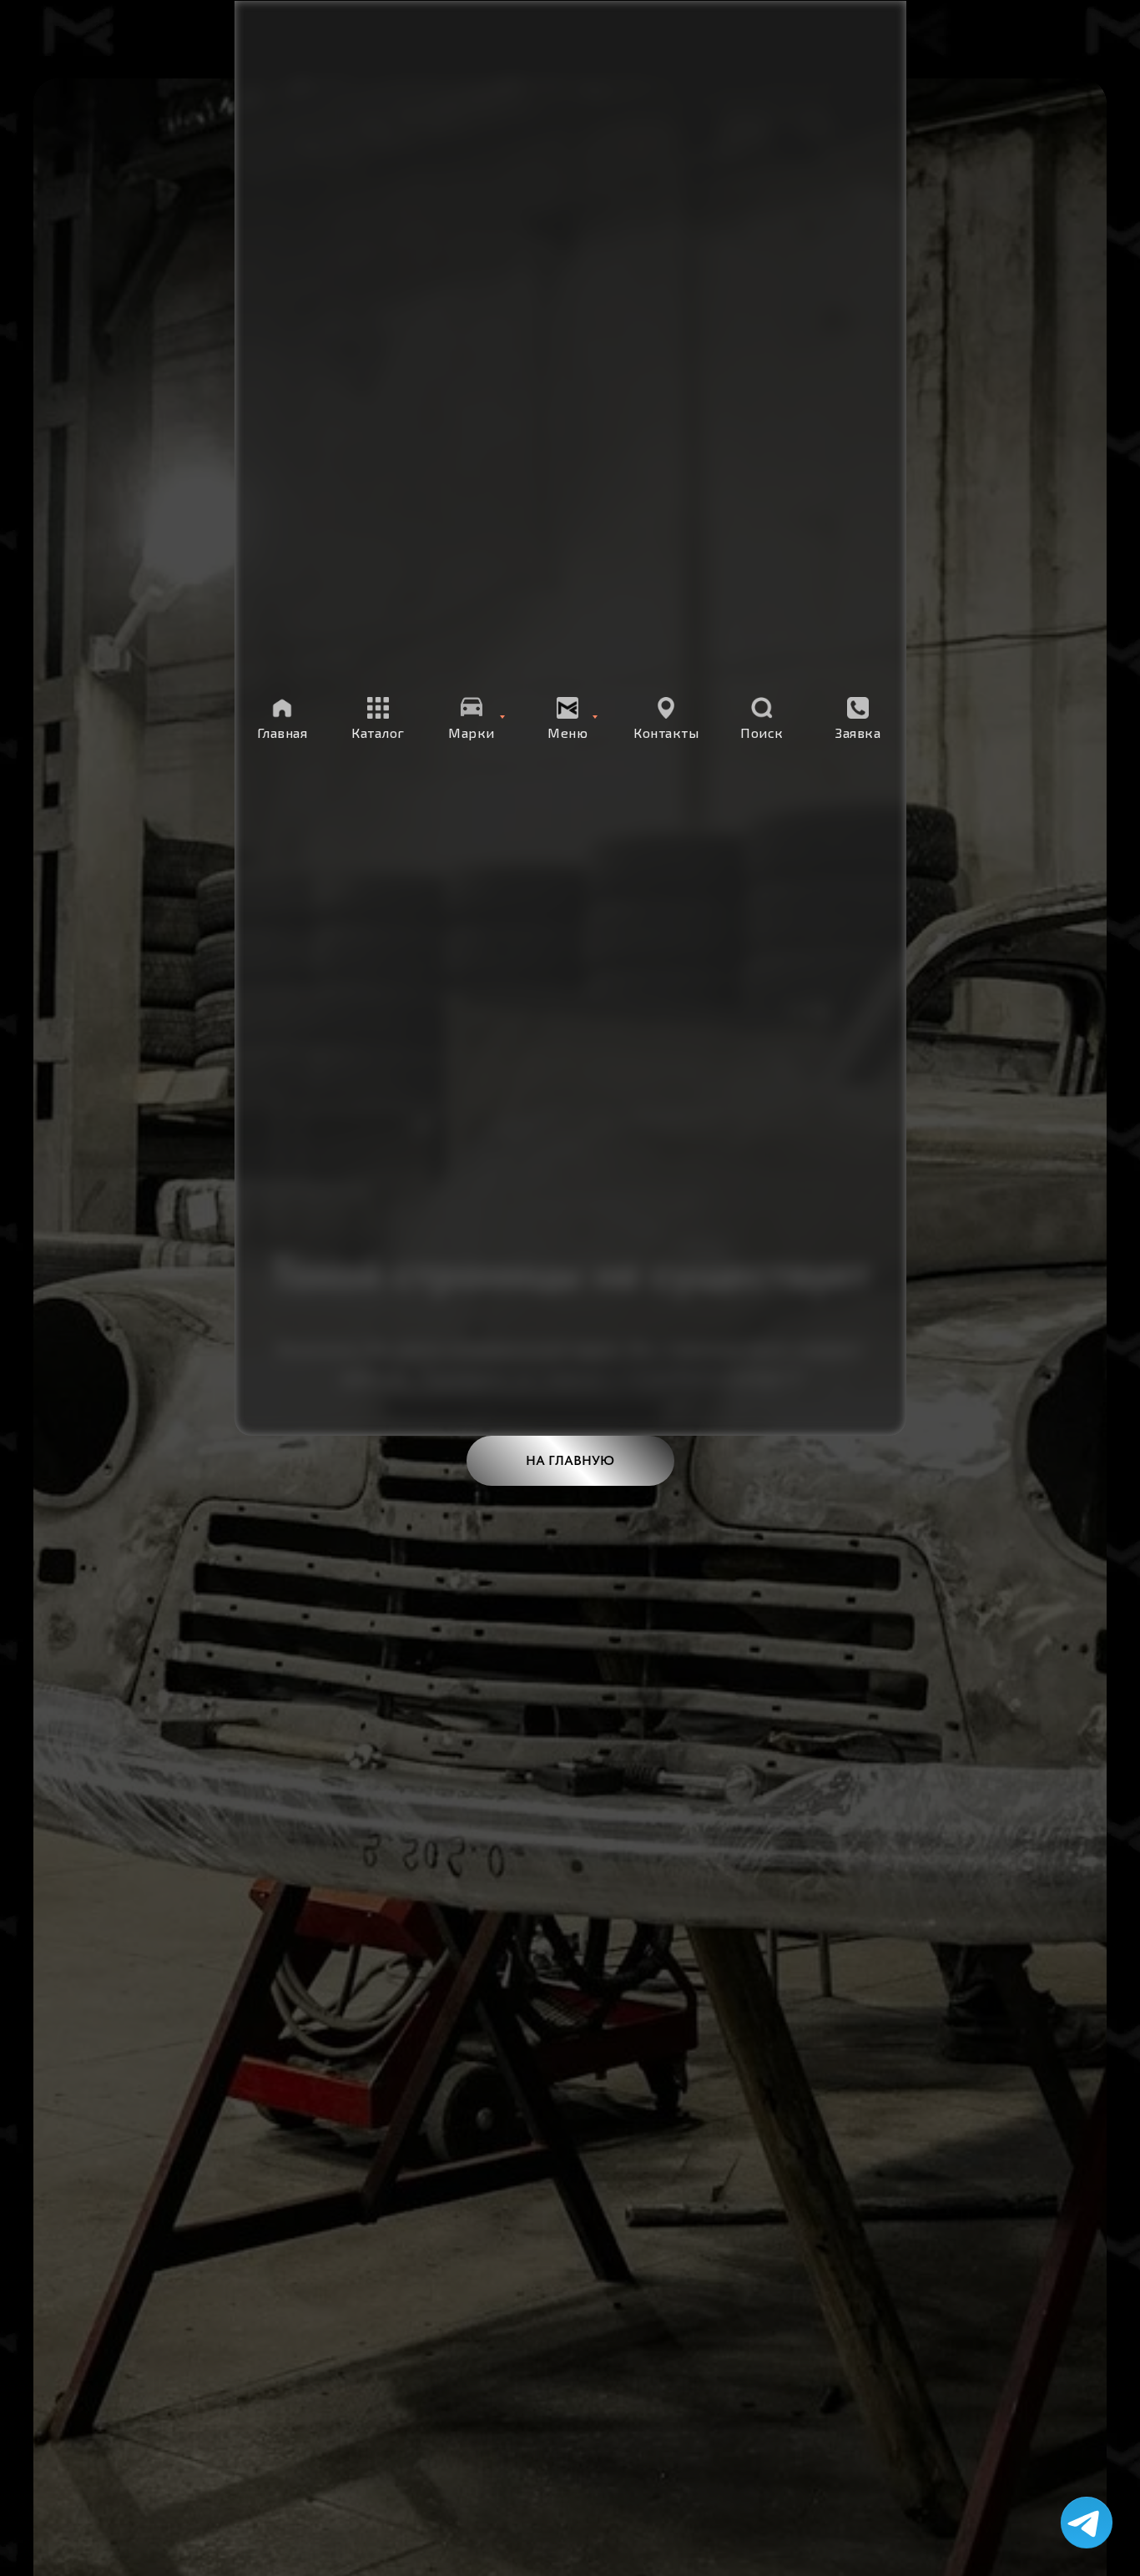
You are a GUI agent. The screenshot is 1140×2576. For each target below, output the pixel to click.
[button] (858, 719)
